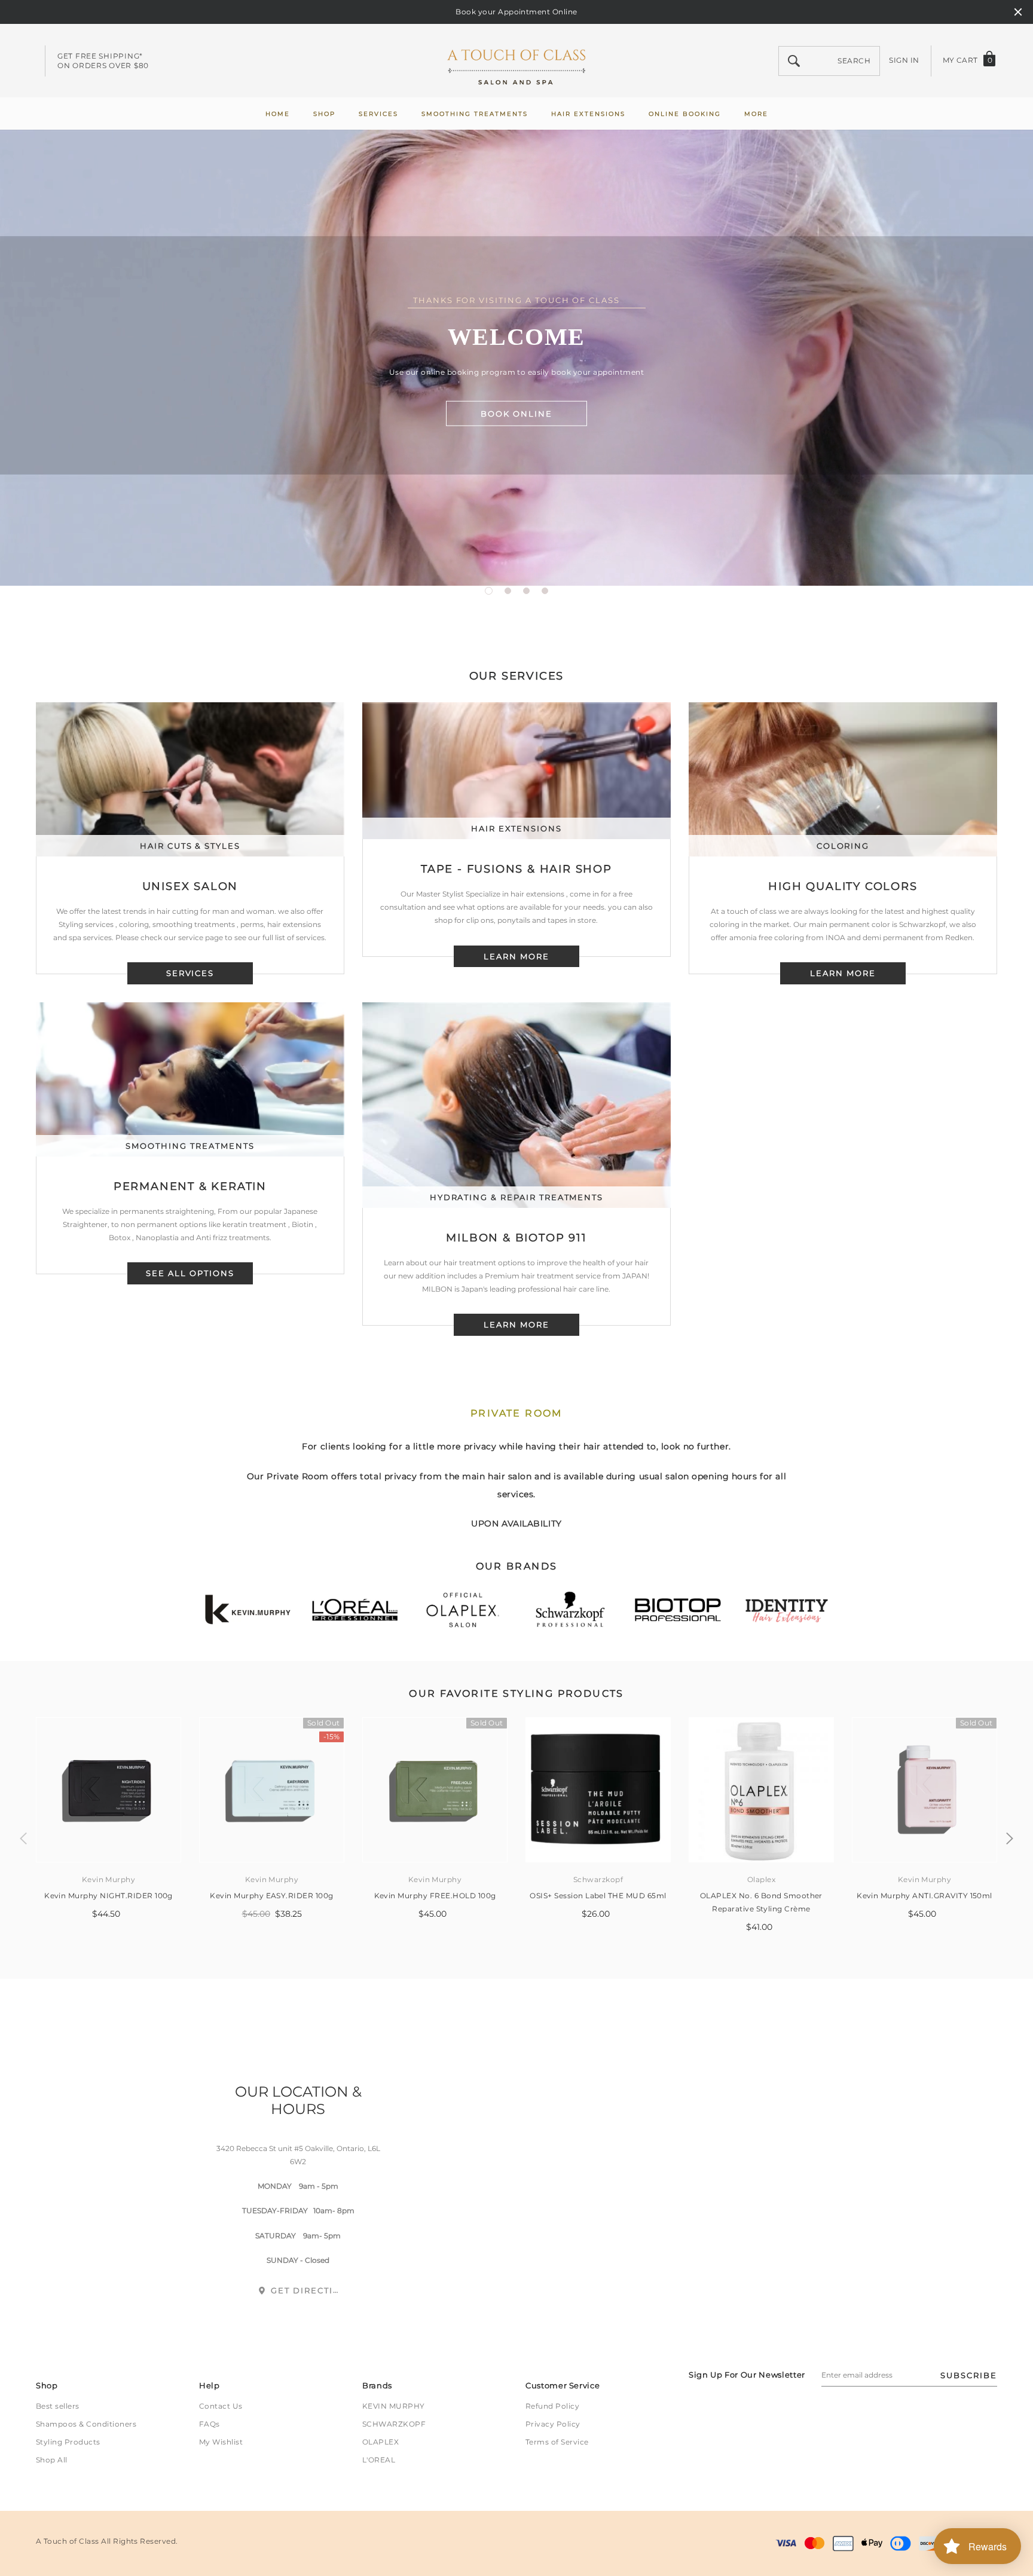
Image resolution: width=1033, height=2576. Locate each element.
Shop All (52, 2460)
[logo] (516, 61)
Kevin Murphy (109, 1879)
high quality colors (843, 886)
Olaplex (761, 1879)
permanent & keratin (190, 1186)
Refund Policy (552, 2406)
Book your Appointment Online (516, 12)
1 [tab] (488, 591)
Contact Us (221, 2406)
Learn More (516, 1324)
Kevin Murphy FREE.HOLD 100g (435, 1896)
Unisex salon (190, 886)
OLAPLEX (381, 2442)
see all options (190, 1273)
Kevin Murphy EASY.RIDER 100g (271, 1896)
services (190, 973)
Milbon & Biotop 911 (516, 1238)
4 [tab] (545, 591)
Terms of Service (557, 2442)
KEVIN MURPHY (394, 2406)
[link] (109, 1790)
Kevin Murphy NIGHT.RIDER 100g (109, 1896)
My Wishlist (221, 2442)
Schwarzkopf (598, 1879)
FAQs (210, 2424)
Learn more (516, 956)
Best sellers (58, 2406)
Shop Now (516, 360)
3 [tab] (526, 591)
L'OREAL (379, 2460)
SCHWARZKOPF (394, 2424)
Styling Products (68, 2442)
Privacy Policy (553, 2424)
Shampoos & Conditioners (86, 2424)
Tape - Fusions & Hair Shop (516, 869)
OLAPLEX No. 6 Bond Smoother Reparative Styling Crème (761, 1902)
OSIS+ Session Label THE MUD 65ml (598, 1896)
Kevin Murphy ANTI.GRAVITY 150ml (924, 1896)
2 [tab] (507, 591)
